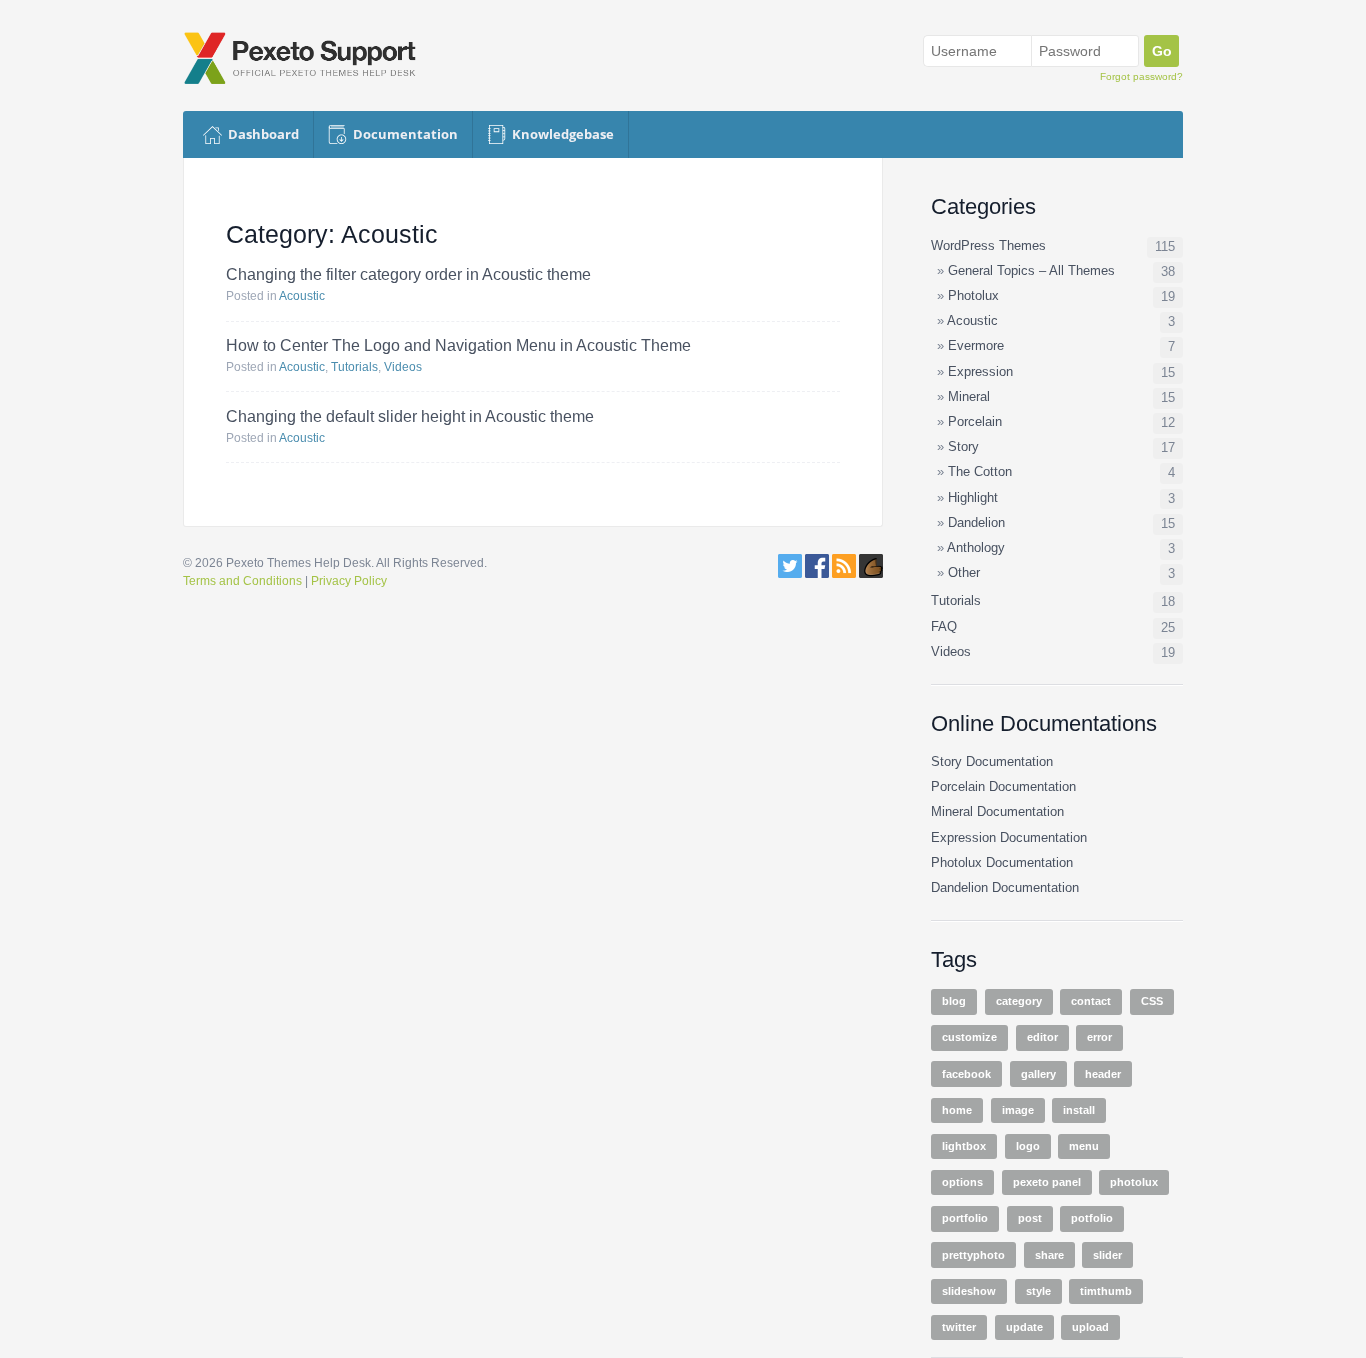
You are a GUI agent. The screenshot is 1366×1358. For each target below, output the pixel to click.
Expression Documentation (1009, 838)
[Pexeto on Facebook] (817, 574)
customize (969, 1037)
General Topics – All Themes (1031, 271)
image (1018, 1110)
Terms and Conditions (242, 581)
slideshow (969, 1291)
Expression (980, 372)
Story (963, 447)
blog (954, 1001)
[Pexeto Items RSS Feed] (845, 574)
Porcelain (975, 422)
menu (1084, 1146)
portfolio (965, 1218)
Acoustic (302, 296)
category (1019, 1001)
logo (1028, 1146)
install (1079, 1110)
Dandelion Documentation (1005, 888)
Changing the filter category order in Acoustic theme (408, 274)
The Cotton (980, 472)
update (1024, 1327)
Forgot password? (1141, 76)
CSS (1152, 1001)
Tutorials (354, 367)
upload (1090, 1327)
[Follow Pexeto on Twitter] (790, 574)
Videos (403, 367)
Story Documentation (992, 762)
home (957, 1110)
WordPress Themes (988, 246)
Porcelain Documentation (1003, 787)
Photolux (973, 296)
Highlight (973, 498)
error (1099, 1037)
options (962, 1182)
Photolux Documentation (1002, 863)
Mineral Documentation (997, 812)
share (1049, 1255)
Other (964, 573)
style (1038, 1291)
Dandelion (976, 523)
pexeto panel (1047, 1182)
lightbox (964, 1146)
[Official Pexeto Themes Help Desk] (309, 58)
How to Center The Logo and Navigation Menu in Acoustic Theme (458, 345)
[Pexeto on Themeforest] (871, 574)
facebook (966, 1074)
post (1030, 1218)
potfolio (1092, 1218)
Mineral (969, 397)
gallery (1038, 1074)
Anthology (976, 548)
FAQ (944, 627)
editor (1042, 1037)
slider (1107, 1255)
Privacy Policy (349, 581)
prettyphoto (973, 1255)
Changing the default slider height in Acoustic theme (410, 416)
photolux (1134, 1182)
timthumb (1106, 1291)
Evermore (976, 346)
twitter (959, 1327)
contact (1091, 1001)
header (1103, 1074)
